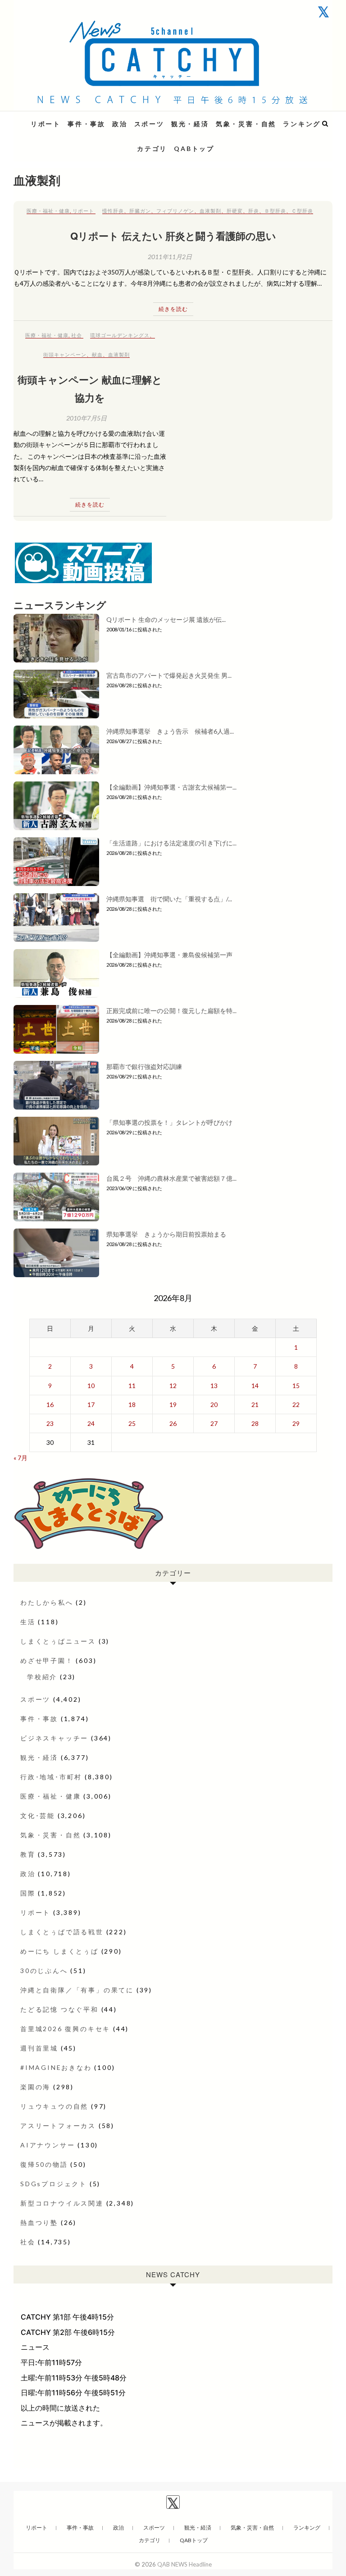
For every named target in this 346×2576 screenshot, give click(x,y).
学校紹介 (42, 1677)
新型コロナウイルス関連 (62, 2203)
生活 (28, 1622)
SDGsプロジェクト (54, 2184)
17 (91, 1404)
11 (132, 1386)
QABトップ (194, 148)
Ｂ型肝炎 (275, 211)
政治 (120, 124)
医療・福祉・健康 (48, 211)
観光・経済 (190, 124)
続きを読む (173, 309)
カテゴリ (152, 148)
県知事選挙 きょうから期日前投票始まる (166, 1234)
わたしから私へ (47, 1602)
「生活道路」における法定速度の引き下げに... (171, 843)
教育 (28, 1854)
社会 (77, 335)
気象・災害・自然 (246, 124)
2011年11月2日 (170, 257)
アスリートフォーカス (58, 2126)
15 (296, 1386)
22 (296, 1404)
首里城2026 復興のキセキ (65, 2029)
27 (214, 1423)
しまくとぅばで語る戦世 (62, 1932)
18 (132, 1404)
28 (255, 1423)
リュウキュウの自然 (54, 2106)
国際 (28, 1893)
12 (173, 1386)
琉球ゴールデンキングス (120, 335)
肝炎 (254, 211)
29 (296, 1423)
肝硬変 (235, 211)
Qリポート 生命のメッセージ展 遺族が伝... (166, 619)
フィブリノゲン (175, 211)
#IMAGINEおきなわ (56, 2067)
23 (50, 1423)
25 (132, 1423)
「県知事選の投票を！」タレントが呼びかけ (169, 1122)
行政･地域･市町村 (51, 1777)
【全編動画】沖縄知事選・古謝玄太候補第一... (171, 787)
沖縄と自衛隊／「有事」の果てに (77, 1990)
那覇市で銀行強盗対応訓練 (144, 1066)
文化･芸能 (38, 1816)
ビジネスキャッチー (54, 1738)
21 (255, 1404)
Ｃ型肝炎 (302, 211)
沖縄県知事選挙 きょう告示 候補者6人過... (170, 731)
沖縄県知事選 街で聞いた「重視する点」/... (169, 899)
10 (91, 1386)
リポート (46, 124)
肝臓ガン (140, 211)
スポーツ (149, 124)
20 (214, 1404)
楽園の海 (35, 2087)
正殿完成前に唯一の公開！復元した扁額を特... (171, 1011)
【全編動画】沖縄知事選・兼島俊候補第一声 (169, 955)
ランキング (302, 124)
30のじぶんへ (44, 1971)
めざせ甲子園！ (47, 1660)
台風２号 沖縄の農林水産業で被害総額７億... (171, 1178)
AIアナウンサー (48, 2145)
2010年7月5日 (86, 418)
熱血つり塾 (39, 2222)
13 (214, 1386)
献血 (97, 354)
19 (173, 1404)
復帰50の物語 (44, 2164)
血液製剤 (210, 211)
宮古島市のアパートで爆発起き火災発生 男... (169, 675)
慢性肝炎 (113, 211)
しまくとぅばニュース (58, 1641)
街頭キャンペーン (65, 354)
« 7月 (20, 1458)
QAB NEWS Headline (61, 118)
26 (173, 1423)
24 (91, 1423)
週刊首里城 (39, 2048)
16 (50, 1404)
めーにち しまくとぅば (59, 1951)
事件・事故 (86, 124)
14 (255, 1386)
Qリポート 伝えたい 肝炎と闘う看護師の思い (173, 236)
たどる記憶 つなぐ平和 (59, 2009)
